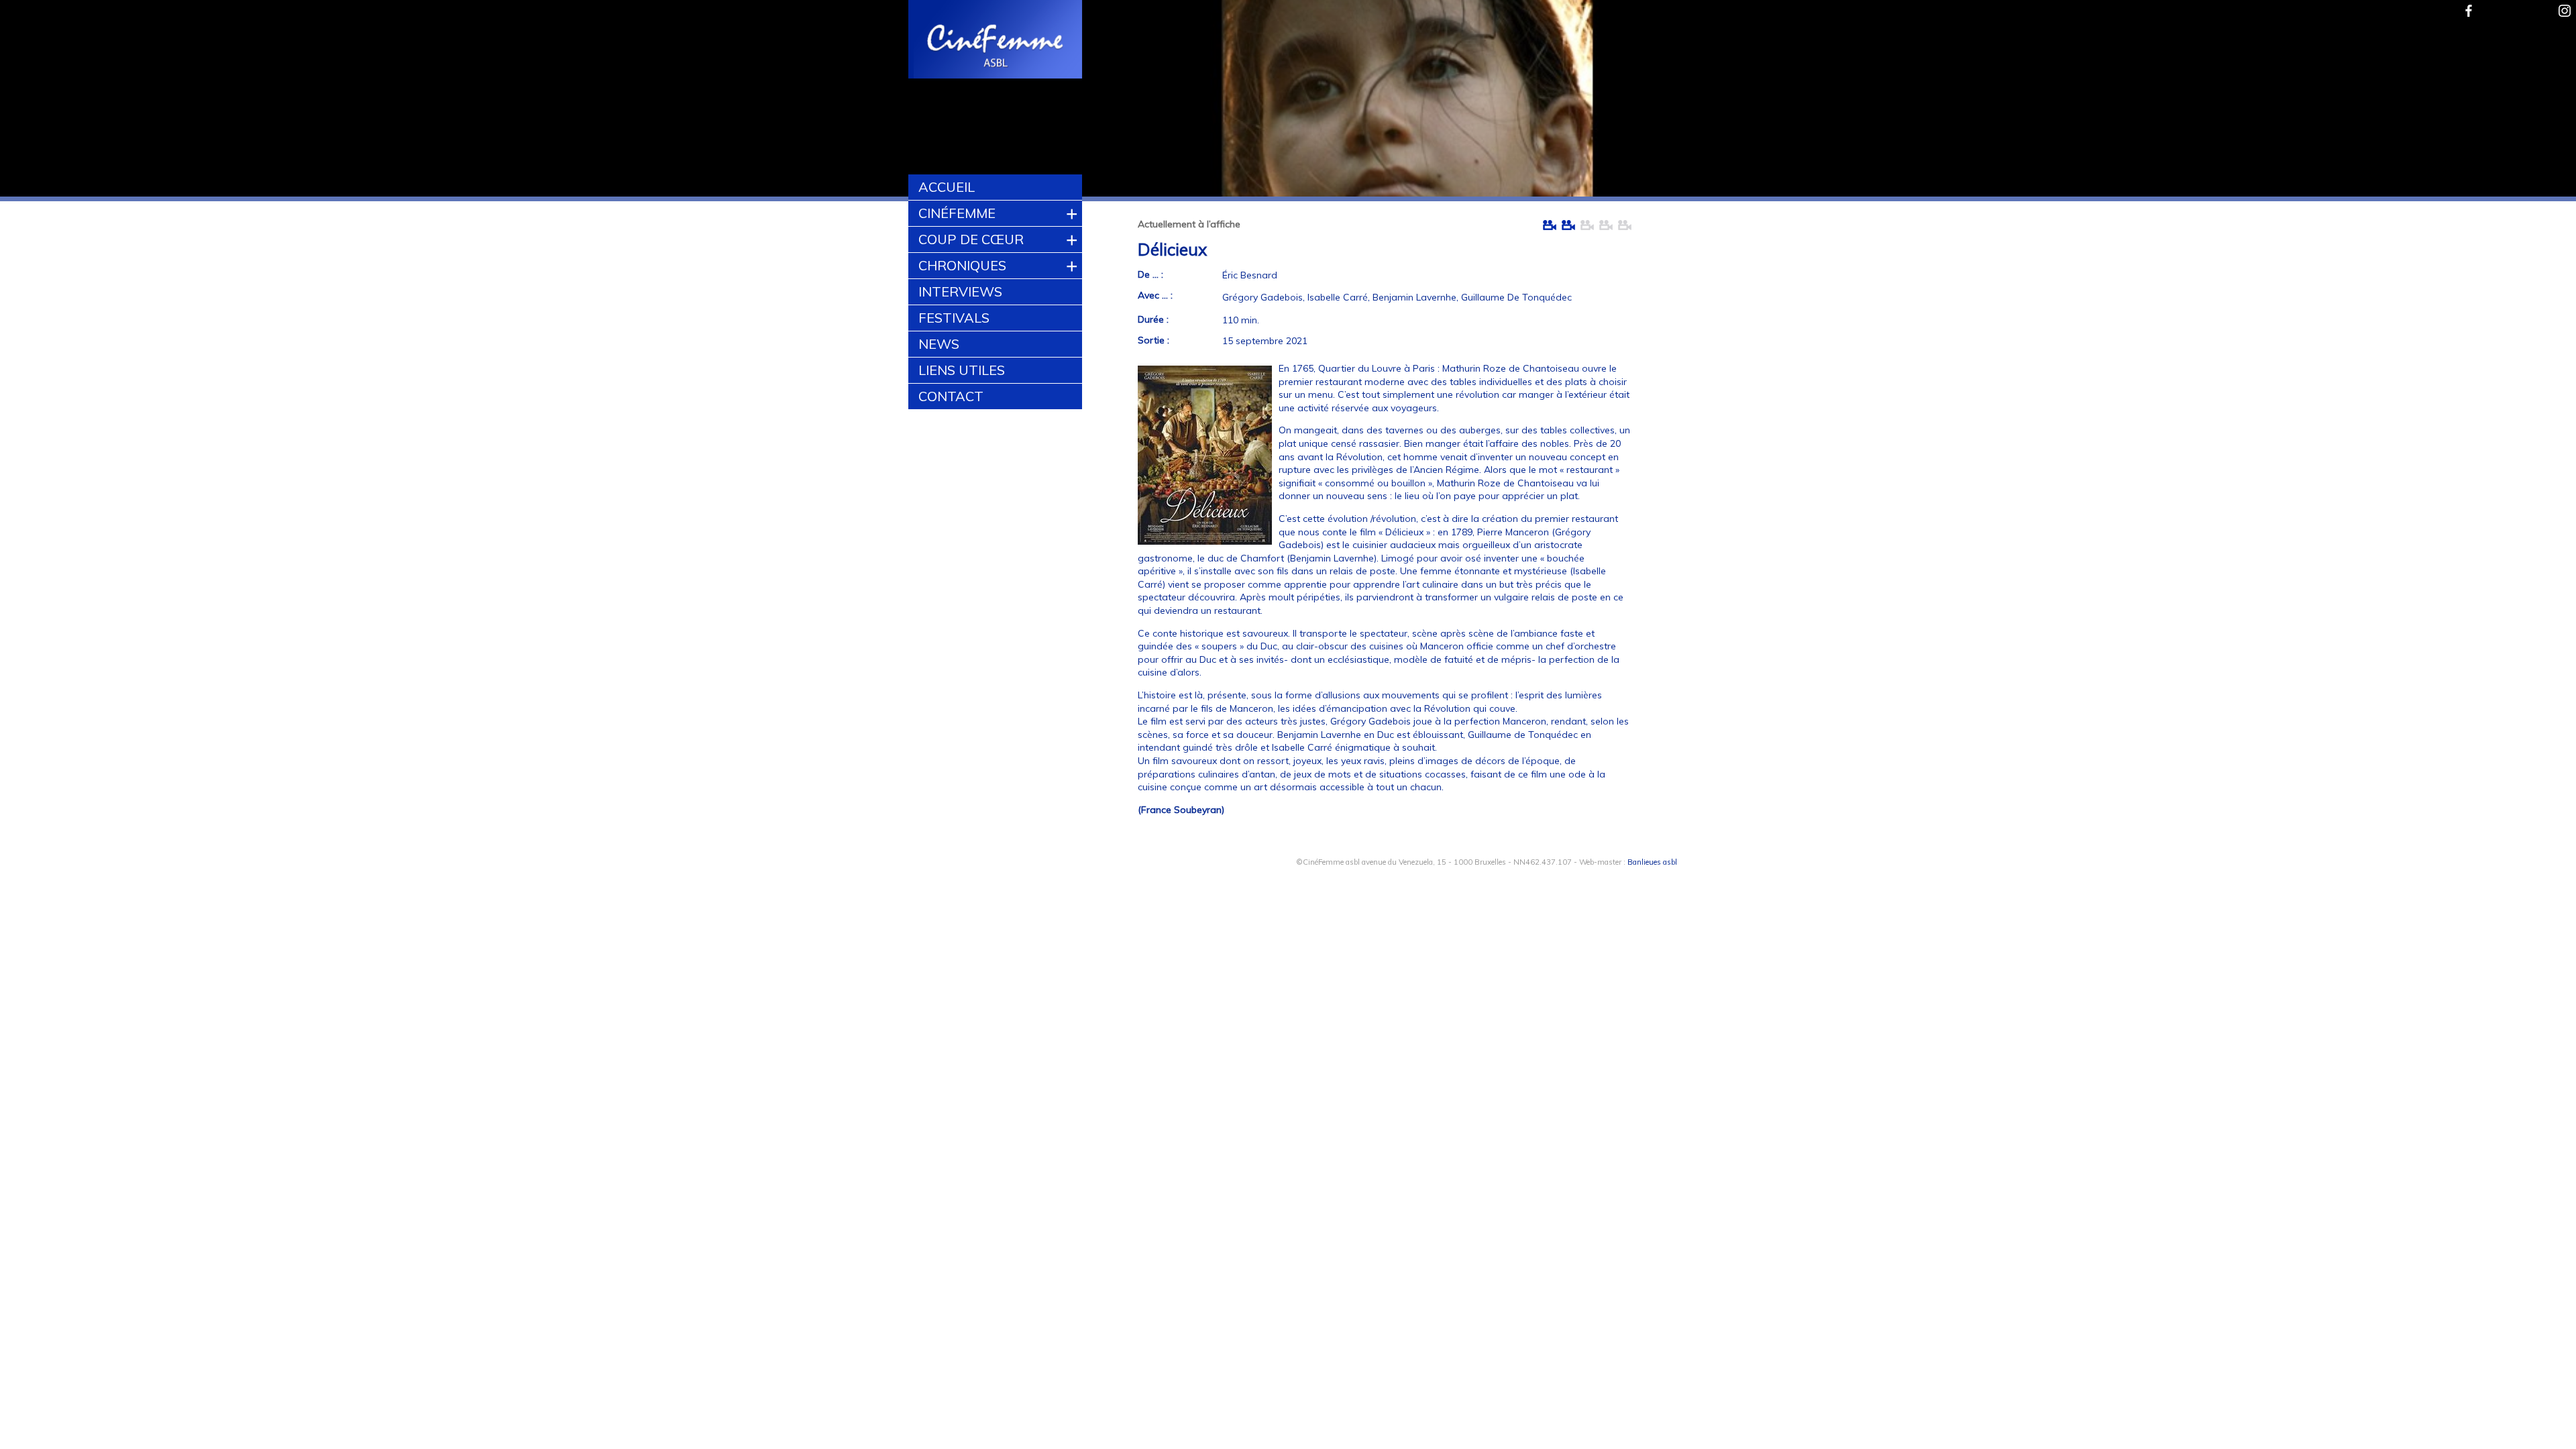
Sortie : (1153, 340)
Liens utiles (962, 370)
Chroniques (962, 265)
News (939, 344)
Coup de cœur (971, 239)
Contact (951, 396)
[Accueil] (996, 41)
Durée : (1153, 319)
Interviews (960, 291)
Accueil (947, 187)
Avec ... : (1155, 295)
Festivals (954, 318)
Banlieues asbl (1652, 862)
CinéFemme (957, 213)
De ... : (1150, 274)
